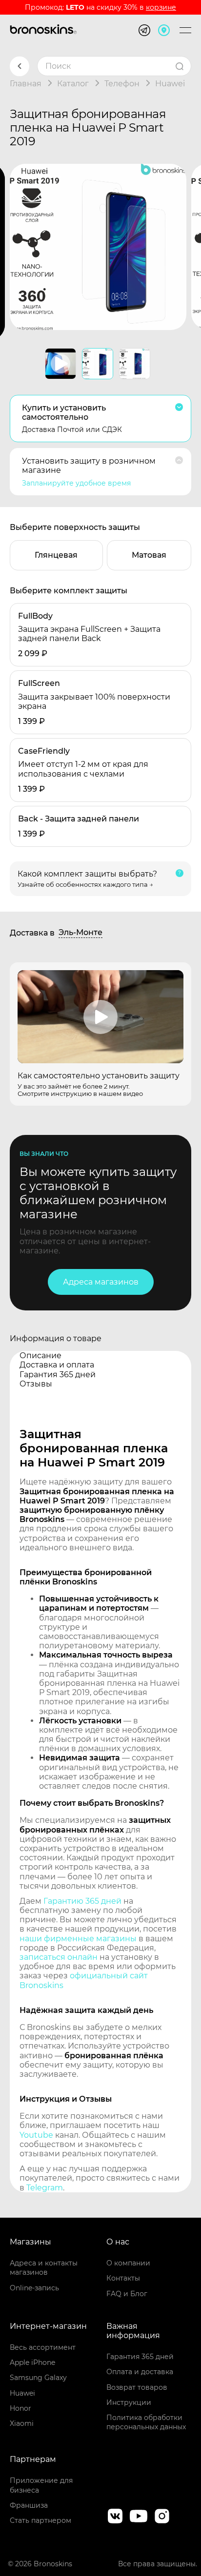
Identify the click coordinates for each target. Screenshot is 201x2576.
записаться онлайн (59, 1957)
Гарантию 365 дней (82, 1901)
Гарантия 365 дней (140, 2357)
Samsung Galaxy (38, 2378)
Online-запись (34, 2288)
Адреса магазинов (101, 1282)
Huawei (22, 2393)
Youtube (36, 2135)
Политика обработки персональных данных (146, 2422)
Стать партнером (40, 2520)
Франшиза (29, 2505)
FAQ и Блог (127, 2294)
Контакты (123, 2278)
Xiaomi (22, 2423)
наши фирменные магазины (78, 1939)
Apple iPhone (32, 2362)
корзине (161, 7)
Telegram (45, 2188)
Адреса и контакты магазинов (44, 2268)
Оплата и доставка (140, 2372)
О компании (128, 2263)
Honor (20, 2408)
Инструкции (129, 2402)
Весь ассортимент (43, 2347)
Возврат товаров (137, 2387)
